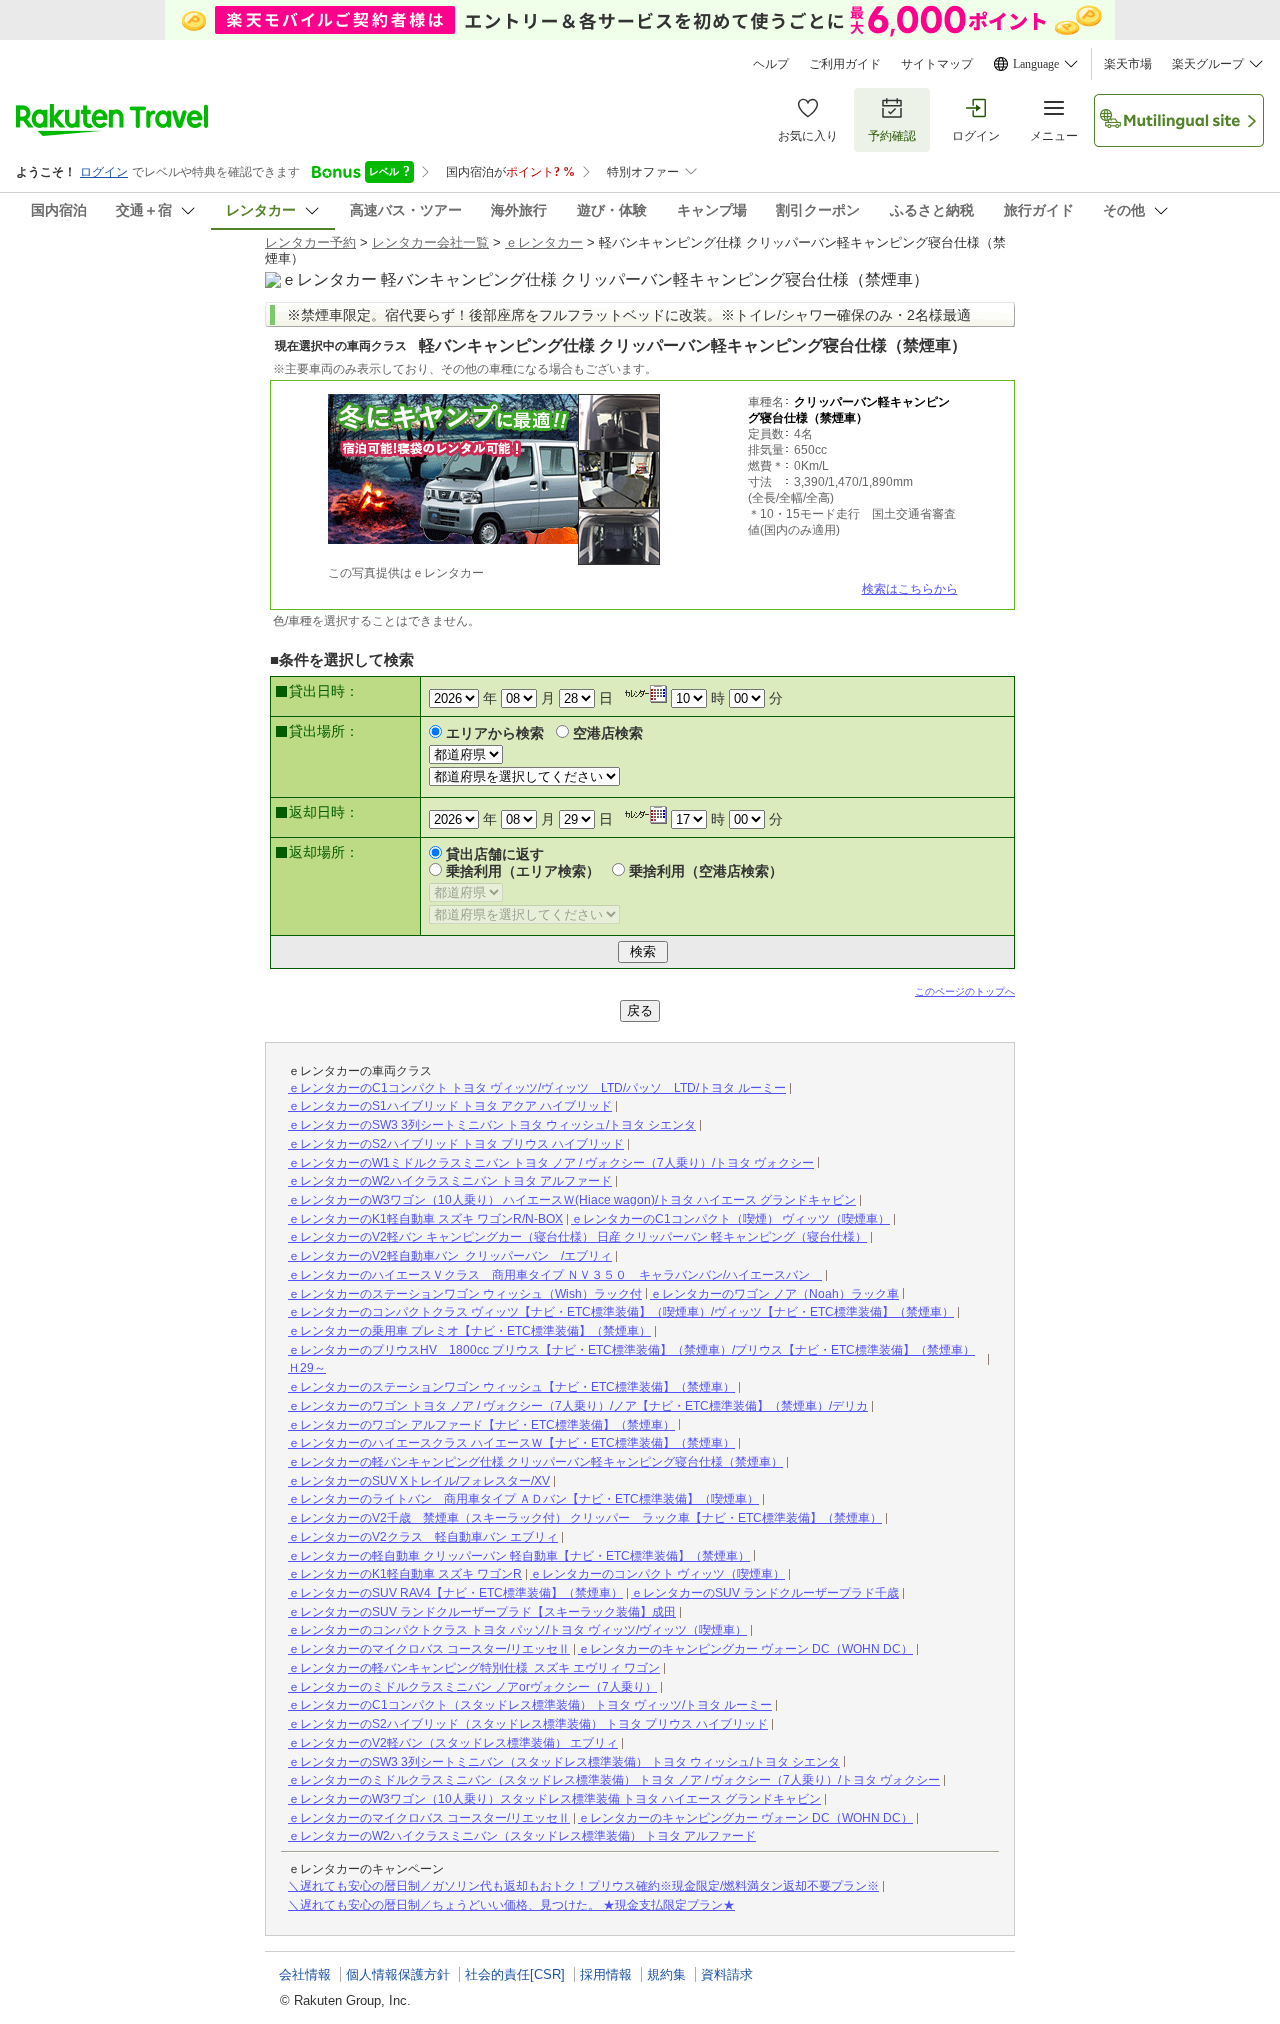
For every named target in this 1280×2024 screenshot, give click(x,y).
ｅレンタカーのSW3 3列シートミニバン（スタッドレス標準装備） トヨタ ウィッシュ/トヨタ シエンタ (564, 1762)
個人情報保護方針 (398, 1974)
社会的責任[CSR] (515, 1974)
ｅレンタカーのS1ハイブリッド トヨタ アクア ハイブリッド (450, 1106)
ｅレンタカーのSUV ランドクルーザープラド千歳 (765, 1593)
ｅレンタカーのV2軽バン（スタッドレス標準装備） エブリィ (453, 1743)
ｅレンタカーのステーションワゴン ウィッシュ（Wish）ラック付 (465, 1294)
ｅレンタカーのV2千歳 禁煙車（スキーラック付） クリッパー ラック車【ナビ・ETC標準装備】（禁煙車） (585, 1518)
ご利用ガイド (845, 64)
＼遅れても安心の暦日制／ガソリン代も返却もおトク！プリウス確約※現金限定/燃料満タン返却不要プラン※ (583, 1886)
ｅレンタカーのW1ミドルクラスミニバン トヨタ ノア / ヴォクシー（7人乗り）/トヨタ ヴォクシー (551, 1163)
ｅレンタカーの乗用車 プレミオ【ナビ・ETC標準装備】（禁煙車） (469, 1331)
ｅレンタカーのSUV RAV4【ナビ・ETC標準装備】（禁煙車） (455, 1593)
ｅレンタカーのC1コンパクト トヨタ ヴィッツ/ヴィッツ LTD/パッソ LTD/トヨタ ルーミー (537, 1088)
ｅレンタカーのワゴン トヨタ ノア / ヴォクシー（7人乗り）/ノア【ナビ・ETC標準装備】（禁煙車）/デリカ (578, 1406)
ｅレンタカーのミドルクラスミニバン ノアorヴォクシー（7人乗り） (472, 1687)
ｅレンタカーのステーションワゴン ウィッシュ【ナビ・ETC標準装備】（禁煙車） (511, 1387)
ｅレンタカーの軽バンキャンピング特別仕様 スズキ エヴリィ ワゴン (474, 1668)
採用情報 (606, 1974)
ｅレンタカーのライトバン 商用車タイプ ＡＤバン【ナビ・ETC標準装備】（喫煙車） (523, 1499)
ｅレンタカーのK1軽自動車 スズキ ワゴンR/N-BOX (425, 1219)
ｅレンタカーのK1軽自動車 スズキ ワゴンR (405, 1574)
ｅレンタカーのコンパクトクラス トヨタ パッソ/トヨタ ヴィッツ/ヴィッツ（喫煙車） (517, 1630)
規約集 (666, 1974)
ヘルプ (771, 64)
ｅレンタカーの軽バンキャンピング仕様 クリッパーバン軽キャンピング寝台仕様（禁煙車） (535, 1462)
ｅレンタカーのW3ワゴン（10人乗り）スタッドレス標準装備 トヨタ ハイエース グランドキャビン (554, 1799)
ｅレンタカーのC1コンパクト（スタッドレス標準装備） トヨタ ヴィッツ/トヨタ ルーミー (530, 1705)
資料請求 (727, 1974)
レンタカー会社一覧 (430, 242)
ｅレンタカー (544, 242)
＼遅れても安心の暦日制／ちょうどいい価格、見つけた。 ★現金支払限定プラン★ (511, 1905)
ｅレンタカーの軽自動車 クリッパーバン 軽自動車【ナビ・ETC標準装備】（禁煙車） (519, 1556)
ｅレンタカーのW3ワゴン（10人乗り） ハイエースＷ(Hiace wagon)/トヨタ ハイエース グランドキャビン (572, 1200)
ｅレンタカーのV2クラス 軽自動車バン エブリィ (423, 1537)
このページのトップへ (965, 991)
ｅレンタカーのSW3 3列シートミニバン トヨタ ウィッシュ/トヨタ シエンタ (492, 1125)
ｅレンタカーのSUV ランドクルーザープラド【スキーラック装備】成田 (482, 1612)
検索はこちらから (910, 589)
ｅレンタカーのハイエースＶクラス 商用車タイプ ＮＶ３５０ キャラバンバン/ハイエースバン (555, 1275)
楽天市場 (1128, 64)
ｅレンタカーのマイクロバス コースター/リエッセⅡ (429, 1649)
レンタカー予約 (310, 242)
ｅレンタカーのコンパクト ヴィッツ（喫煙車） (657, 1574)
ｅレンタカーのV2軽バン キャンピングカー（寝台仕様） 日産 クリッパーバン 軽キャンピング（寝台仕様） (577, 1237)
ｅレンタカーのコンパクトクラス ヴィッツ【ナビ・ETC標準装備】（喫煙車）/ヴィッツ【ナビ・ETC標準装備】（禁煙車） (621, 1312)
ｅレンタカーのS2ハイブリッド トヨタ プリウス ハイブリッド (456, 1144)
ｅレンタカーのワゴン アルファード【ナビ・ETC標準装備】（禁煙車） (481, 1425)
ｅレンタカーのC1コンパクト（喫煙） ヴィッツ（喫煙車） (730, 1219)
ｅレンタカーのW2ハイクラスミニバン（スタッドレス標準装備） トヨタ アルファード (522, 1836)
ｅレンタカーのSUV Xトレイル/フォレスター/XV (419, 1481)
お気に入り (808, 136)
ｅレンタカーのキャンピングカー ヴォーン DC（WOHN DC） (745, 1649)
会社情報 (305, 1974)
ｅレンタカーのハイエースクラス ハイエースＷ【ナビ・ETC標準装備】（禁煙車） (511, 1443)
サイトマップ (937, 64)
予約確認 (892, 136)
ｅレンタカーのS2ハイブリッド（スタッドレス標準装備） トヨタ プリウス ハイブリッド (528, 1724)
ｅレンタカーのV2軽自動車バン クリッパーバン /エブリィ (450, 1256)
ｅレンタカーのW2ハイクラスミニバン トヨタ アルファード (450, 1181)
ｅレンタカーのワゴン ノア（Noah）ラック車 (774, 1294)
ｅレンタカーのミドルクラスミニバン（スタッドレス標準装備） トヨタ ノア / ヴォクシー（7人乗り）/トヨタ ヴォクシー (614, 1780)
